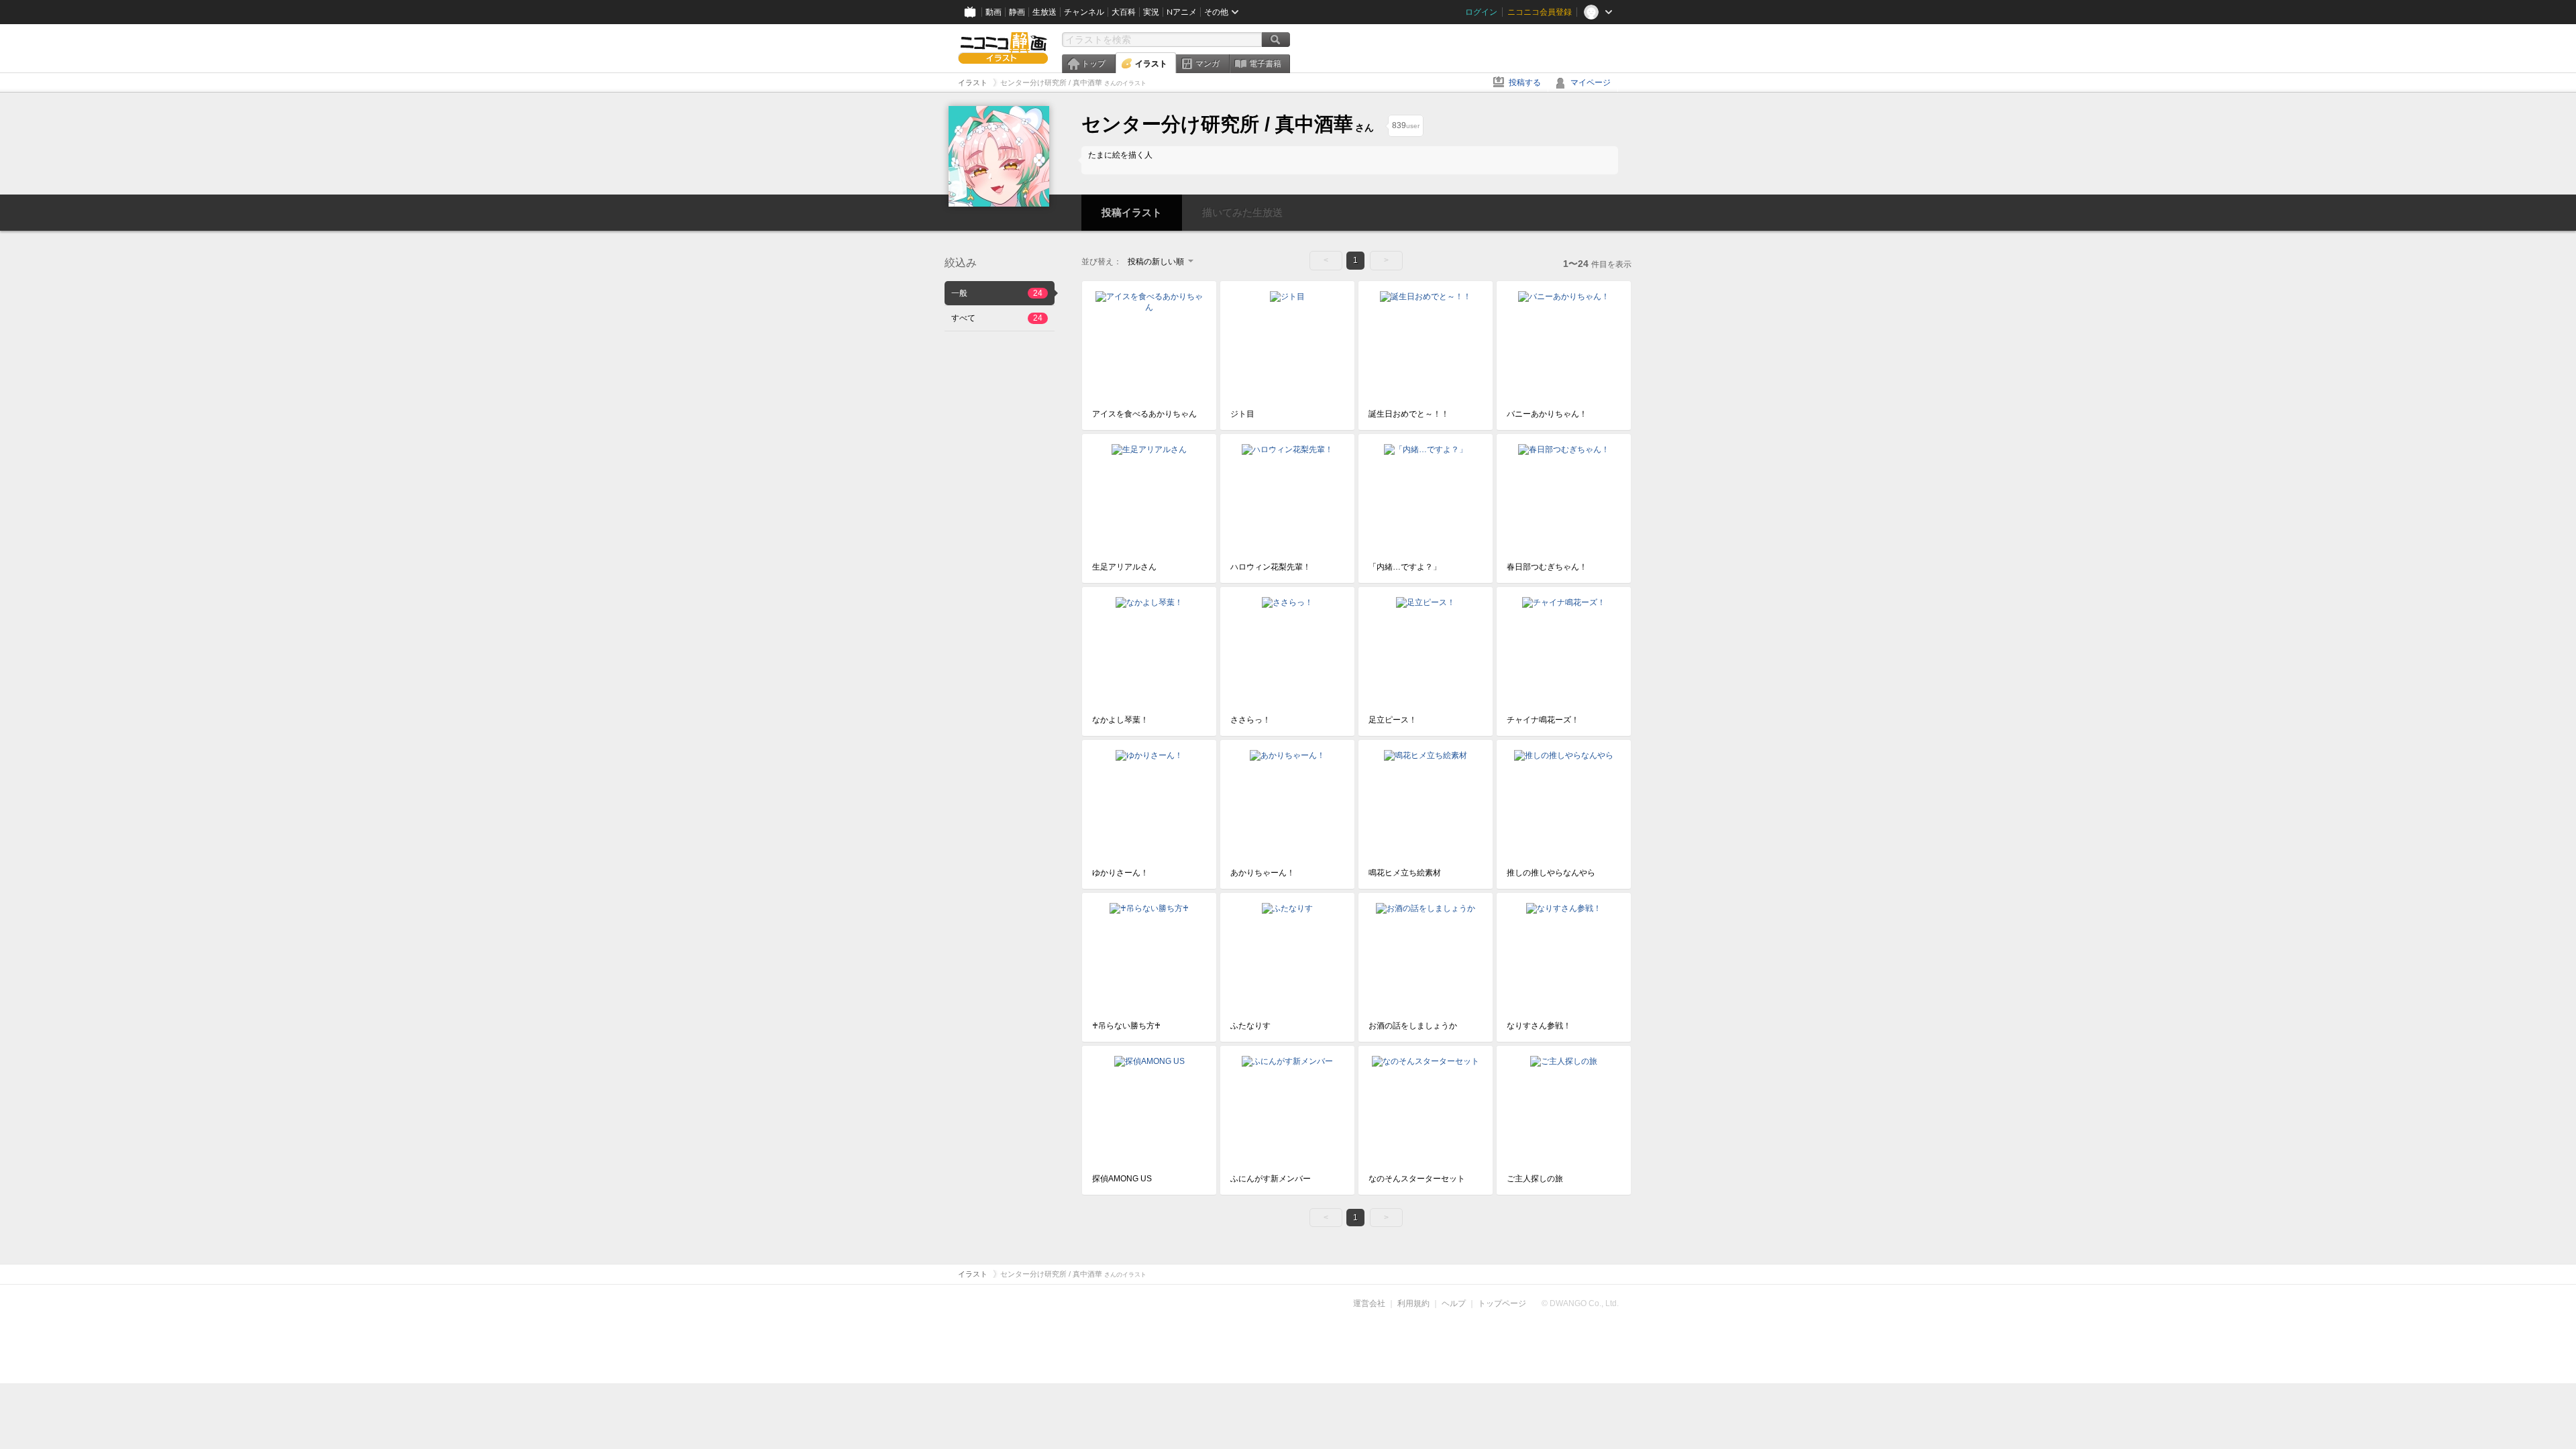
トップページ (1502, 1303)
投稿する (1525, 83)
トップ (1093, 64)
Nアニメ (1182, 12)
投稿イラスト (1132, 212)
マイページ (1591, 83)
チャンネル (1084, 12)
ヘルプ (1454, 1303)
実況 (1151, 12)
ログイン (1481, 12)
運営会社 (1369, 1303)
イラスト (1151, 64)
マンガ (1207, 64)
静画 (1017, 12)
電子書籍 (1265, 64)
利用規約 (1413, 1303)
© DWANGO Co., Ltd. (1580, 1303)
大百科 (1124, 12)
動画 (994, 12)
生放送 (1044, 12)
